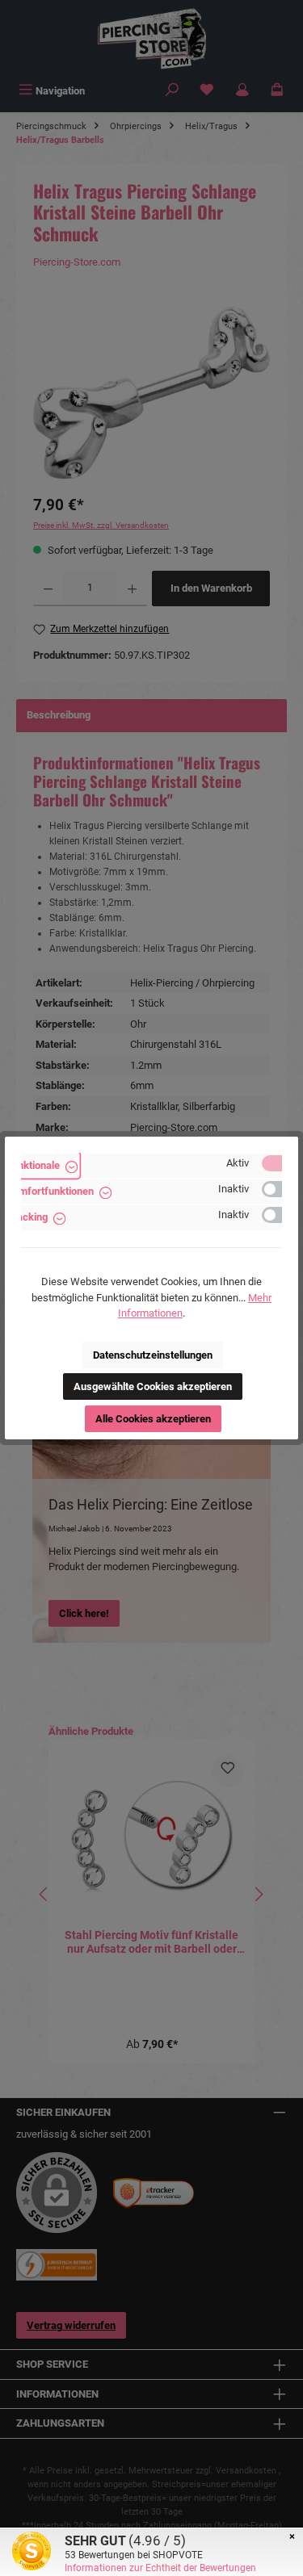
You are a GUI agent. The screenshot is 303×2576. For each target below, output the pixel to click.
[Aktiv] (280, 1163)
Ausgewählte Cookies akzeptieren (153, 1386)
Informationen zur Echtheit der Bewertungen (160, 2568)
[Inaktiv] (280, 1189)
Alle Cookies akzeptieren (153, 1419)
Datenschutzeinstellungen (153, 1355)
